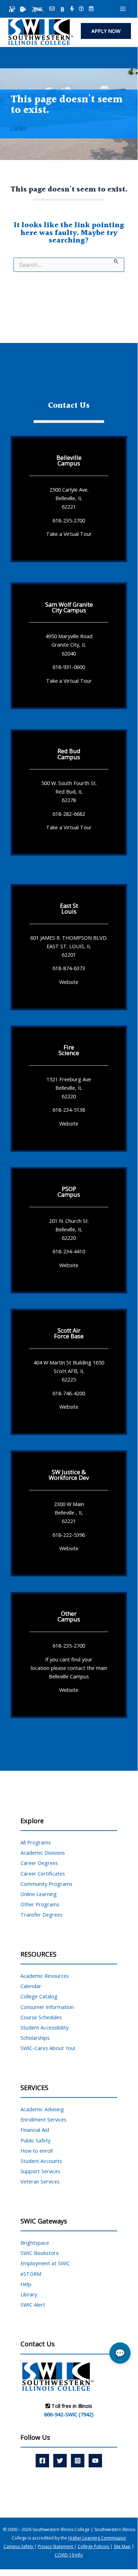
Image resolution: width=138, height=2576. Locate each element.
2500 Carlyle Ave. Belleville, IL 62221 (69, 498)
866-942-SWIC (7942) (69, 2414)
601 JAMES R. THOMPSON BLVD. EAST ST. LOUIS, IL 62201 (69, 946)
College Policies (94, 2546)
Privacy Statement (56, 2546)
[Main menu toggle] (123, 9)
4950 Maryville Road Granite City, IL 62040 (69, 645)
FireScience (69, 1050)
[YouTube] (95, 2461)
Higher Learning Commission (97, 2538)
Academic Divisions (43, 1853)
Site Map (122, 2546)
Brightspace (35, 2243)
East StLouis (69, 908)
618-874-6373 (69, 968)
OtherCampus (69, 1616)
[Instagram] (78, 2461)
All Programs (36, 1842)
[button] (106, 31)
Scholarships (35, 2038)
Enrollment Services (43, 2119)
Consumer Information (47, 2007)
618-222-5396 (69, 1534)
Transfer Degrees (41, 1914)
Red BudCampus (69, 754)
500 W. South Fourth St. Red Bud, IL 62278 (69, 791)
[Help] (81, 9)
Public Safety (35, 2140)
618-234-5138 (69, 1110)
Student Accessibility (44, 2027)
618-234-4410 (69, 1251)
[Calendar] (91, 9)
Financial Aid (35, 2130)
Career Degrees (39, 1863)
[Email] (52, 9)
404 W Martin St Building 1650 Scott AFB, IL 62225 (69, 1371)
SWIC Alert (33, 2305)
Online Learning (39, 1894)
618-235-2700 (69, 520)
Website (69, 982)
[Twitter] (60, 2461)
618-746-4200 (69, 1393)
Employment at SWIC (45, 2263)
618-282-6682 (69, 814)
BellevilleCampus (69, 460)
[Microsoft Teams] (23, 9)
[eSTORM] (38, 9)
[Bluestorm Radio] (72, 9)
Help (26, 2284)
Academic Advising (42, 2109)
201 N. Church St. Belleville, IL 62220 (69, 1229)
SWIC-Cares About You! (48, 2048)
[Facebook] (42, 2461)
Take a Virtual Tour (69, 534)
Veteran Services (40, 2181)
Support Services (40, 2171)
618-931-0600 (69, 667)
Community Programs (46, 1884)
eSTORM (31, 2274)
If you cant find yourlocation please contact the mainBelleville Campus (69, 1667)
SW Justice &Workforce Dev (69, 1475)
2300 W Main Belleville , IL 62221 (69, 1512)
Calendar (31, 1986)
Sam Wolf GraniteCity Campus (69, 607)
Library (29, 2294)
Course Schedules (41, 2017)
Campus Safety (19, 2546)
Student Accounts (41, 2161)
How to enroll (37, 2151)
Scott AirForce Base (69, 1333)
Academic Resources (45, 1976)
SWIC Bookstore (40, 2253)
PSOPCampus (69, 1192)
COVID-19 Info (69, 2555)
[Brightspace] (62, 9)
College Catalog (39, 1996)
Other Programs (40, 1904)
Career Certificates (43, 1873)
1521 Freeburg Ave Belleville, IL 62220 (69, 1087)
